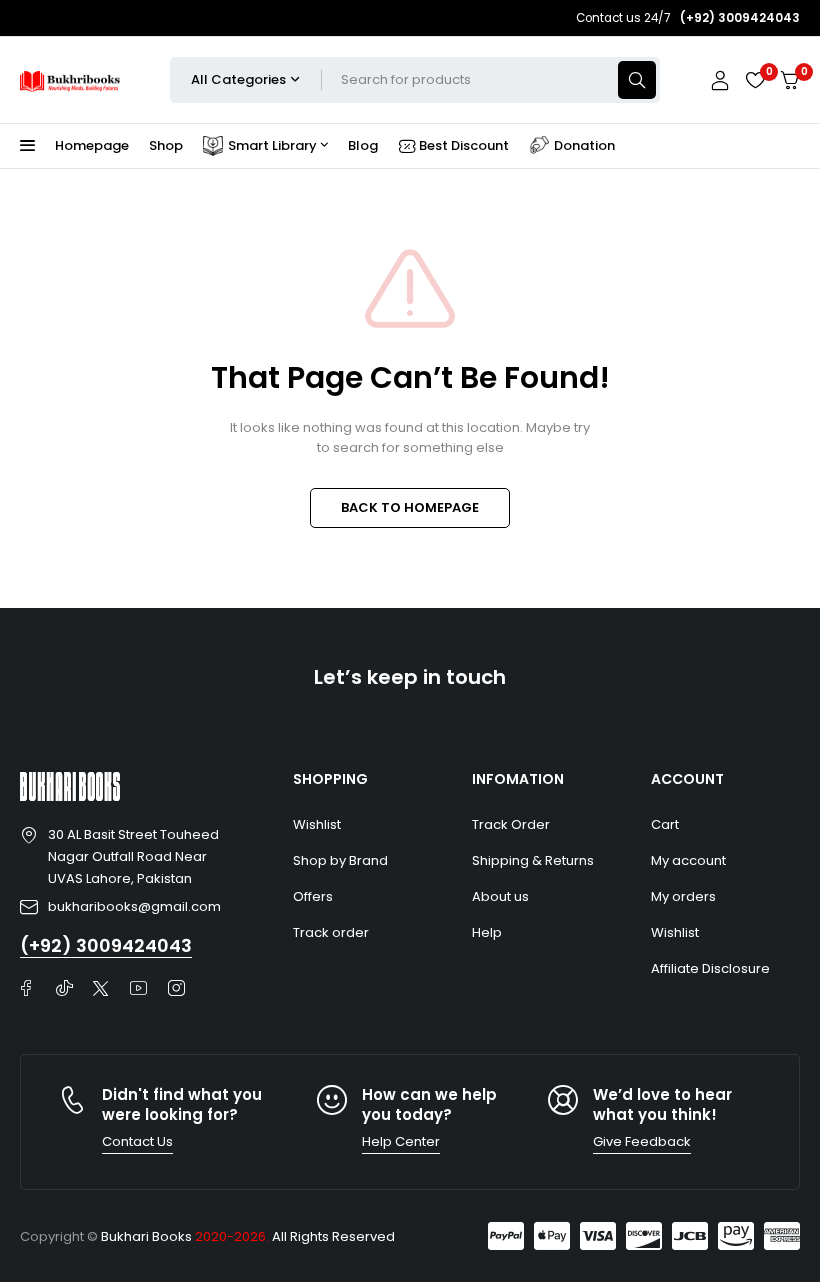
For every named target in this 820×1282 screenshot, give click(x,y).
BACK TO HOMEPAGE (410, 507)
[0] (790, 80)
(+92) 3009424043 (106, 945)
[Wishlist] (755, 80)
